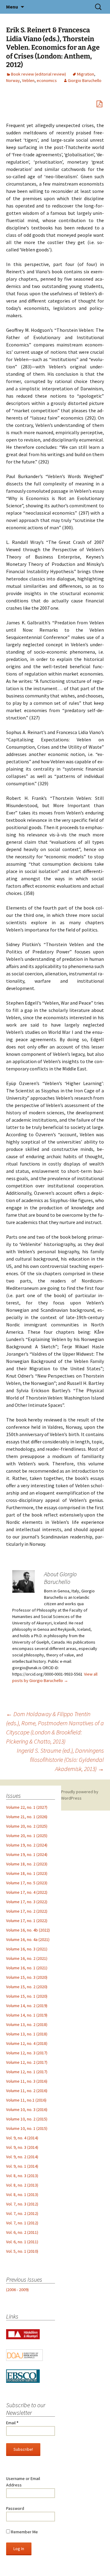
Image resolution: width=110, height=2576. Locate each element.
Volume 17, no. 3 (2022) (27, 1902)
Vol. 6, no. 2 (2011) (22, 2232)
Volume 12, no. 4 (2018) (27, 2043)
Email (12, 2423)
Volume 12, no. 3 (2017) (27, 2053)
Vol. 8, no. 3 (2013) (22, 2176)
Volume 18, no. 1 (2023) (27, 1873)
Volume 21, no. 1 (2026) (27, 1817)
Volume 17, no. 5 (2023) (27, 1883)
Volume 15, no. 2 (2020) (27, 1987)
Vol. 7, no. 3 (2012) (22, 2204)
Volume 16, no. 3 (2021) (27, 1949)
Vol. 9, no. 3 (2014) (22, 2147)
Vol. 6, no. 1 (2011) (22, 2242)
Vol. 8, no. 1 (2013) (22, 2195)
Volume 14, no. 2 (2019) (27, 2006)
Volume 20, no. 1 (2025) (27, 1836)
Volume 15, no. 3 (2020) (27, 1977)
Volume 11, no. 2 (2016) (27, 2091)
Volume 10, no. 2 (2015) (27, 2119)
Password (15, 2508)
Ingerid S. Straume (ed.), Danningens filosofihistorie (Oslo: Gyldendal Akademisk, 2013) (60, 1760)
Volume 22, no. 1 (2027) (27, 1807)
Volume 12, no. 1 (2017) (27, 2072)
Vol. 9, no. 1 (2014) (22, 2166)
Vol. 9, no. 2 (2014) (22, 2157)
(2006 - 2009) (17, 2290)
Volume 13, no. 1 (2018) (27, 2034)
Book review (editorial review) (38, 74)
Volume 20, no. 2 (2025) (27, 1826)
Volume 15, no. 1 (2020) (27, 1996)
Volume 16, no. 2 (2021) (27, 1958)
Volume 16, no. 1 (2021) (27, 1968)
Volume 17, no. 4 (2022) (27, 1892)
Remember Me (24, 2532)
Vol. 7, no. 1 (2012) (22, 2223)
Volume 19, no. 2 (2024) (27, 1845)
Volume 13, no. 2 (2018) (27, 2024)
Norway (13, 80)
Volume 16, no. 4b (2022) (28, 1930)
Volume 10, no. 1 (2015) (27, 2128)
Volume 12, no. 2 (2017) (27, 2062)
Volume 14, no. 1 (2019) (27, 2015)
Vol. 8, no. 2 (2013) (22, 2185)
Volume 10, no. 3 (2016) (27, 2109)
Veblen (28, 80)
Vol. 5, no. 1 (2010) (22, 2251)
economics (47, 80)
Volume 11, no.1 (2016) (26, 2100)
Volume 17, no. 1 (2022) (27, 1921)
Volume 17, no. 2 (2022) (27, 1911)
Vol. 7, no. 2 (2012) (22, 2213)
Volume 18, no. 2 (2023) (27, 1864)
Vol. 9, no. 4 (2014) (22, 2138)
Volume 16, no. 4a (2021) (28, 1939)
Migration (86, 74)
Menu (12, 7)
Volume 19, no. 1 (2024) (27, 1854)
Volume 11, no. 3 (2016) (27, 2081)
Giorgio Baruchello (85, 80)
